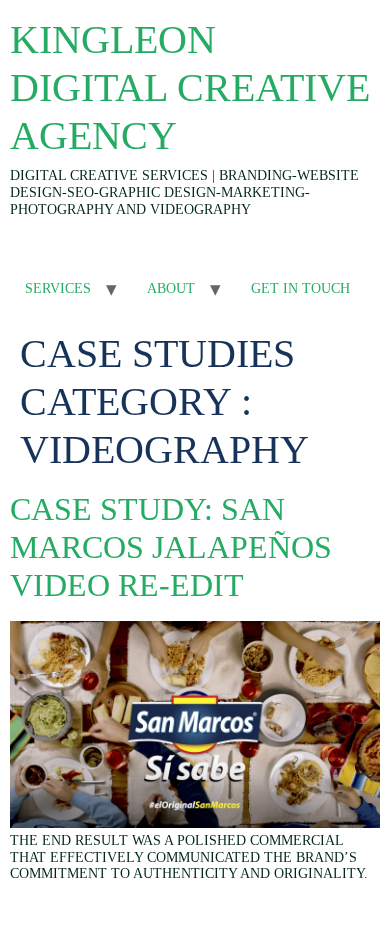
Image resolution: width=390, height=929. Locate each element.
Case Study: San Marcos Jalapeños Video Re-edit (171, 547)
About (171, 288)
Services (58, 288)
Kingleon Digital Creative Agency (190, 87)
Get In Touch (300, 288)
